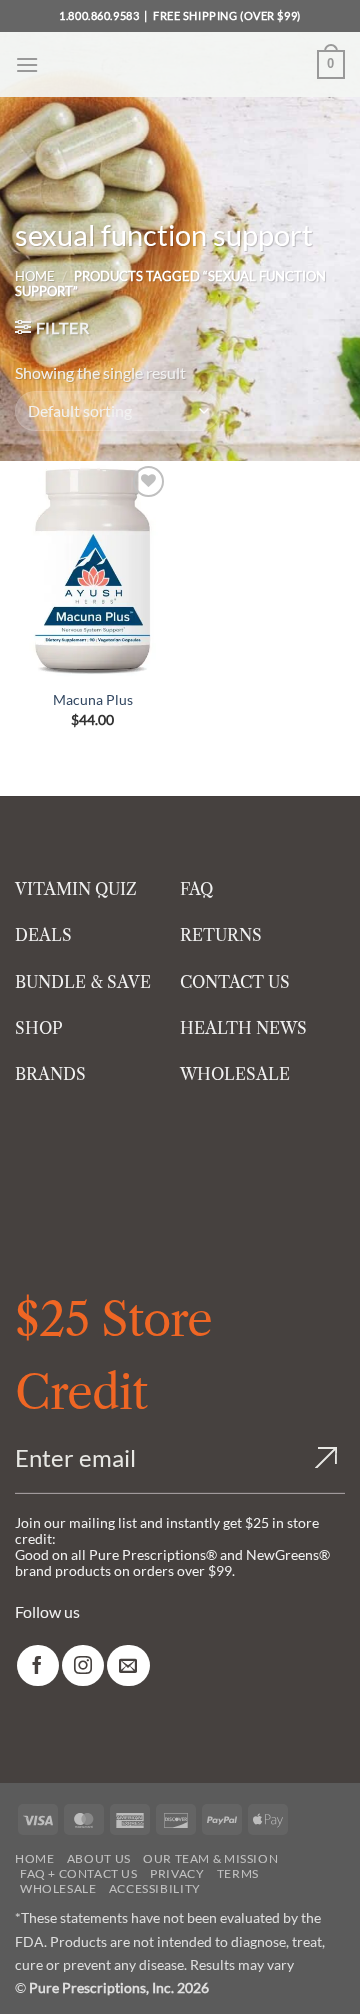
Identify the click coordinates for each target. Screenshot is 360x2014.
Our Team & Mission (210, 1858)
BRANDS (50, 1074)
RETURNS (221, 935)
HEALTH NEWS (243, 1028)
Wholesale (58, 1888)
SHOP (39, 1028)
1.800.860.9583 (99, 15)
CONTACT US (235, 982)
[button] (27, 64)
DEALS (43, 935)
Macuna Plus (93, 699)
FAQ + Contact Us (79, 1873)
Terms (238, 1873)
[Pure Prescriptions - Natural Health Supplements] (180, 64)
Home (35, 276)
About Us (99, 1858)
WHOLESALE (235, 1074)
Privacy (177, 1873)
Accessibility (155, 1888)
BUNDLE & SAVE (83, 982)
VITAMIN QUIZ (76, 889)
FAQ (196, 889)
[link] (38, 1665)
